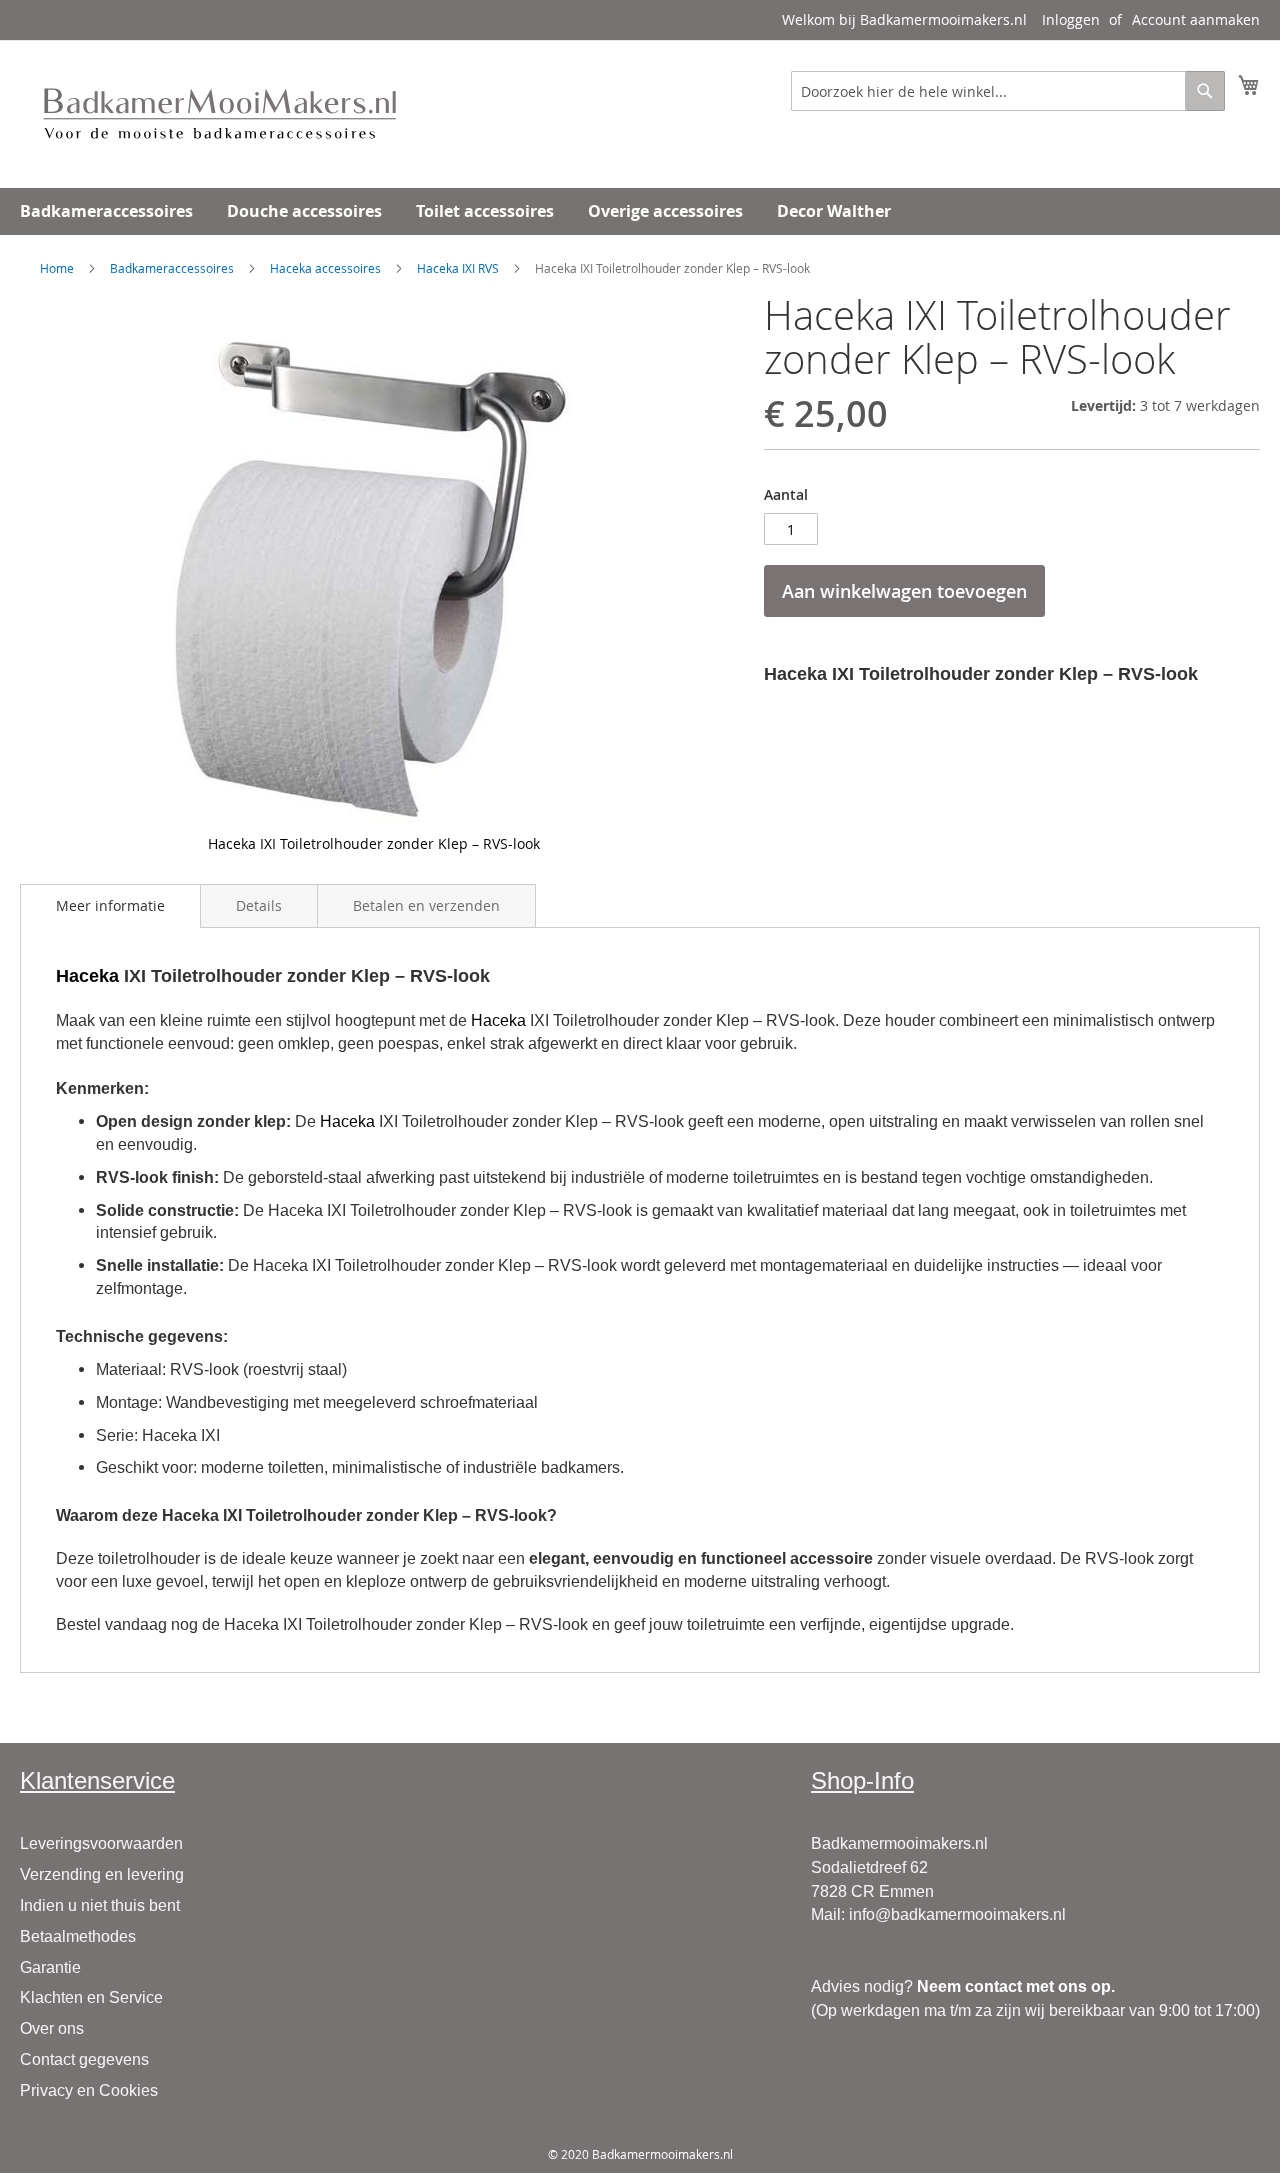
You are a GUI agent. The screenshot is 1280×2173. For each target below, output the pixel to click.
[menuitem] (106, 211)
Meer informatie (110, 905)
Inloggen (1071, 19)
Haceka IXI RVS (458, 268)
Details (259, 905)
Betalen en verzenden (426, 905)
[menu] (640, 211)
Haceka (87, 976)
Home (57, 268)
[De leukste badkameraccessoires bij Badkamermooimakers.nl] (220, 113)
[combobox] (1008, 91)
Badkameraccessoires (172, 268)
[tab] (110, 906)
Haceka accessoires (325, 268)
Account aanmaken (1196, 19)
